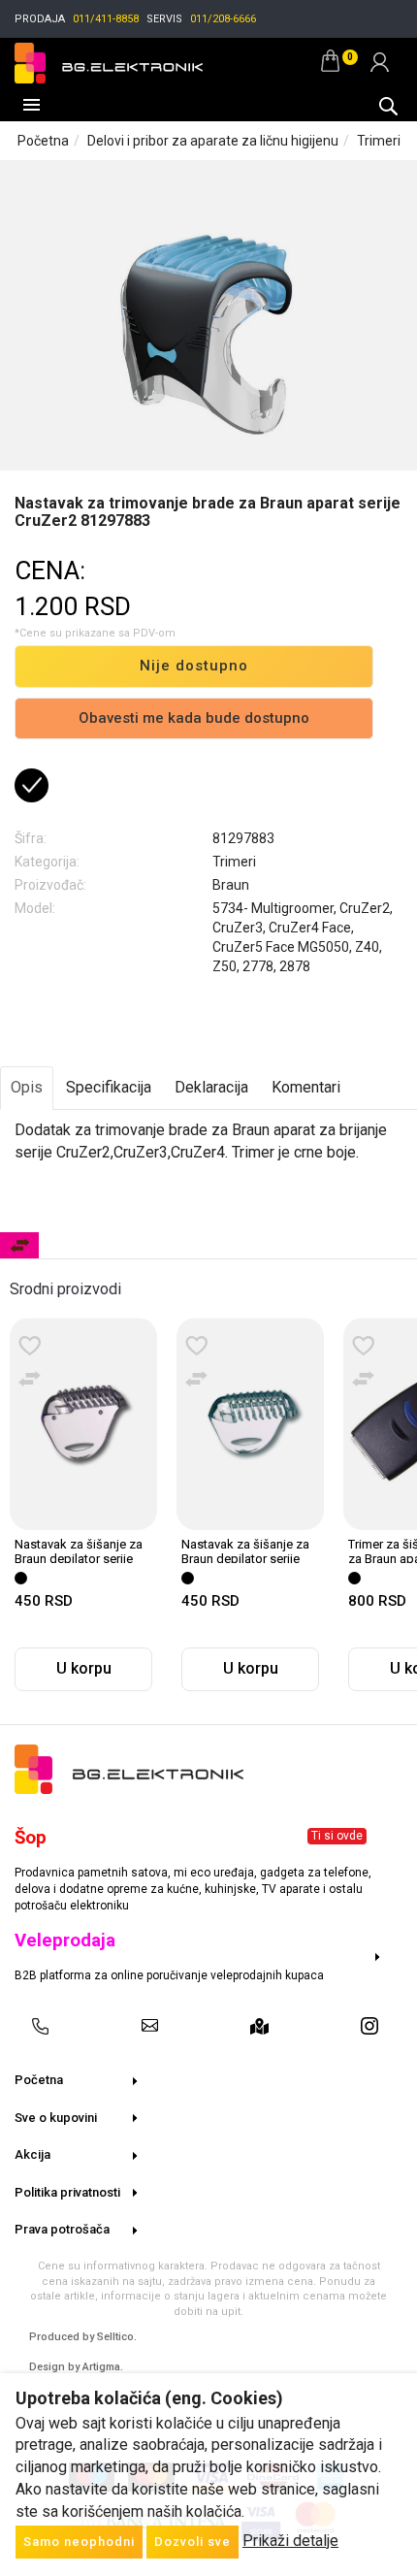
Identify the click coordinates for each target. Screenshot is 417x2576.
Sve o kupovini (56, 2118)
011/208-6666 (223, 19)
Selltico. (117, 2337)
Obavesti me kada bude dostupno (194, 718)
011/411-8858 (106, 19)
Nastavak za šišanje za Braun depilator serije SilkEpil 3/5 (245, 1558)
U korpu (84, 1668)
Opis (27, 1087)
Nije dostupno (194, 666)
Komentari (306, 1087)
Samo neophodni (79, 2542)
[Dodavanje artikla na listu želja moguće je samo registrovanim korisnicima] (30, 1346)
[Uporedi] (30, 1379)
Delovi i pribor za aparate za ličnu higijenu (213, 141)
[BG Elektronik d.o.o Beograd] (109, 61)
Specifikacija (109, 1087)
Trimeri (379, 141)
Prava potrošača (62, 2229)
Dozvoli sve (192, 2542)
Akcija (32, 2154)
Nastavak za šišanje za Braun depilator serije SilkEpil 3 (79, 1558)
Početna (43, 141)
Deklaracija (211, 1087)
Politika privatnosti (67, 2192)
